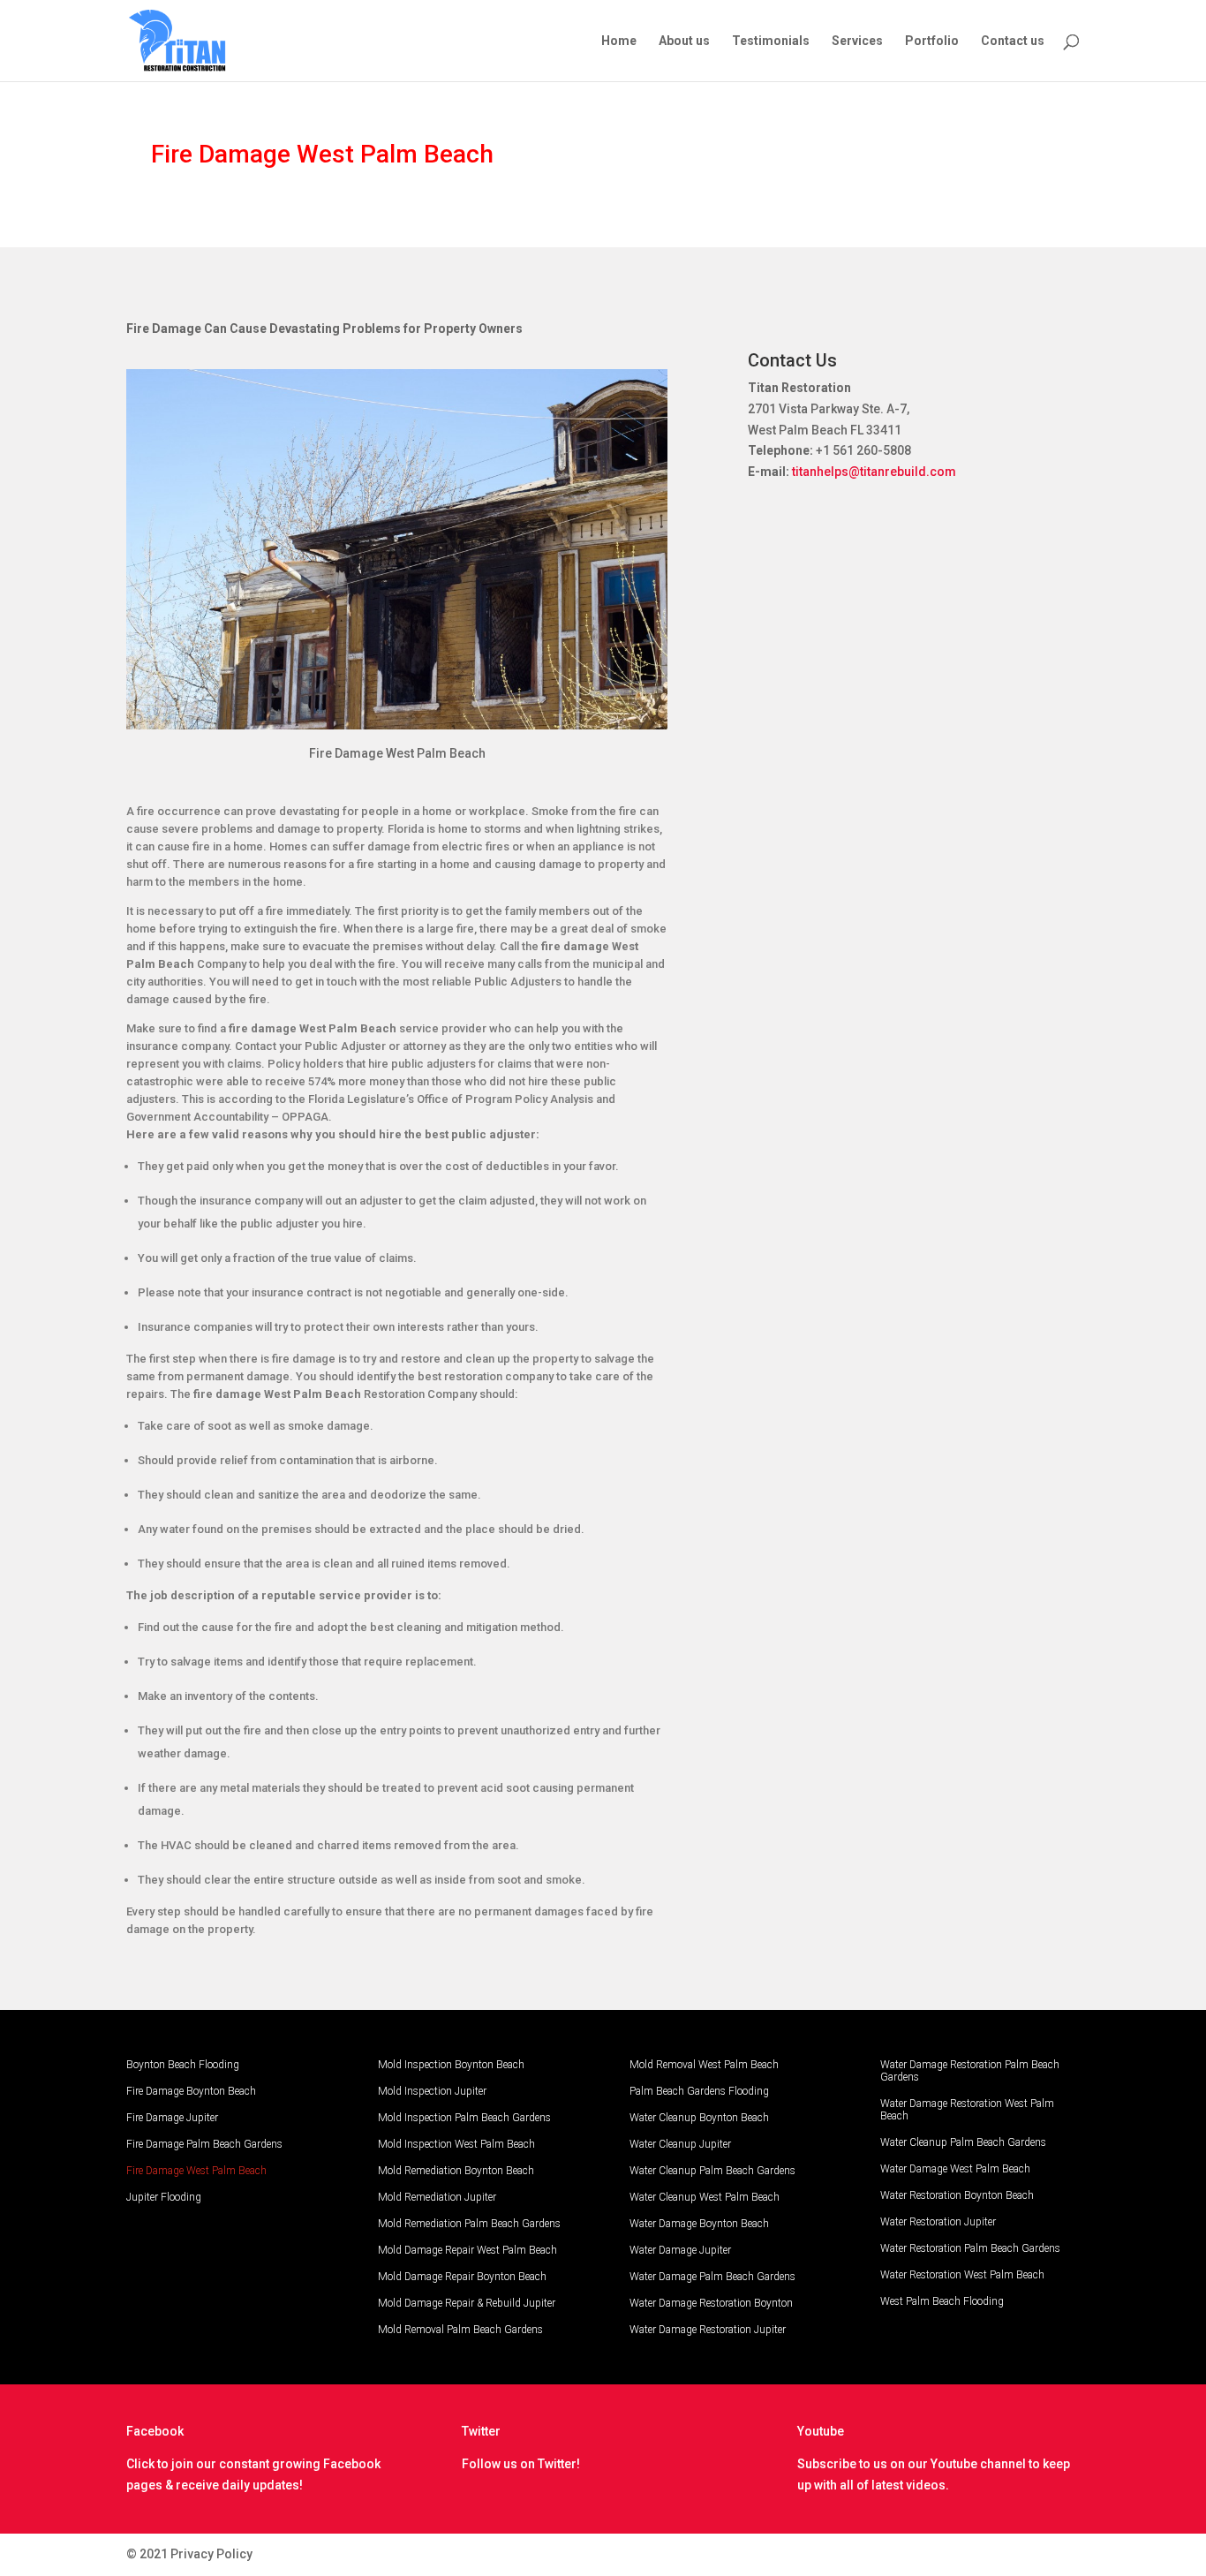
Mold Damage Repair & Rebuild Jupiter (467, 2303)
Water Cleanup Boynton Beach (699, 2118)
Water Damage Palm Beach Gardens (712, 2277)
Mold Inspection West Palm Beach (456, 2144)
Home (619, 41)
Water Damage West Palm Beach (955, 2169)
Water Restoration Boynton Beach (957, 2195)
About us (684, 41)
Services (857, 41)
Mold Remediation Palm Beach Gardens (469, 2224)
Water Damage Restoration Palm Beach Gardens (970, 2071)
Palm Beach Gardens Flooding (699, 2091)
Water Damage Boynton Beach (699, 2224)
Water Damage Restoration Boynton (711, 2303)
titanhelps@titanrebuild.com (874, 472)
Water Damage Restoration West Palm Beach (967, 2110)
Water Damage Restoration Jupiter (708, 2330)
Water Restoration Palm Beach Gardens (970, 2248)
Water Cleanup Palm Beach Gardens (712, 2171)
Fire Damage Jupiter (172, 2118)
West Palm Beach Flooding (942, 2301)
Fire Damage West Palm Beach (196, 2171)
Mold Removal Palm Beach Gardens (460, 2330)
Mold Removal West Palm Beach (704, 2065)
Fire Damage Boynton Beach (191, 2091)
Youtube (821, 2431)
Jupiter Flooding (164, 2197)
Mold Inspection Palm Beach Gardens (464, 2118)
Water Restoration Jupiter (938, 2222)
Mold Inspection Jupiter (432, 2091)
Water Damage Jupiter (680, 2250)
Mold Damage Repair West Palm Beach (467, 2250)
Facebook (155, 2431)
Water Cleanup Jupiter (680, 2144)
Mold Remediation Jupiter (437, 2197)
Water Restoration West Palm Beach (962, 2275)
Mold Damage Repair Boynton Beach (462, 2277)
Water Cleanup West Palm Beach (705, 2197)
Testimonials (771, 41)
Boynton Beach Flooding (183, 2065)
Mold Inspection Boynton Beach (451, 2065)
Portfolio (932, 41)
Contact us (1013, 41)
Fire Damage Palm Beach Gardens (204, 2144)
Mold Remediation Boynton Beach (456, 2171)
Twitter (481, 2431)
